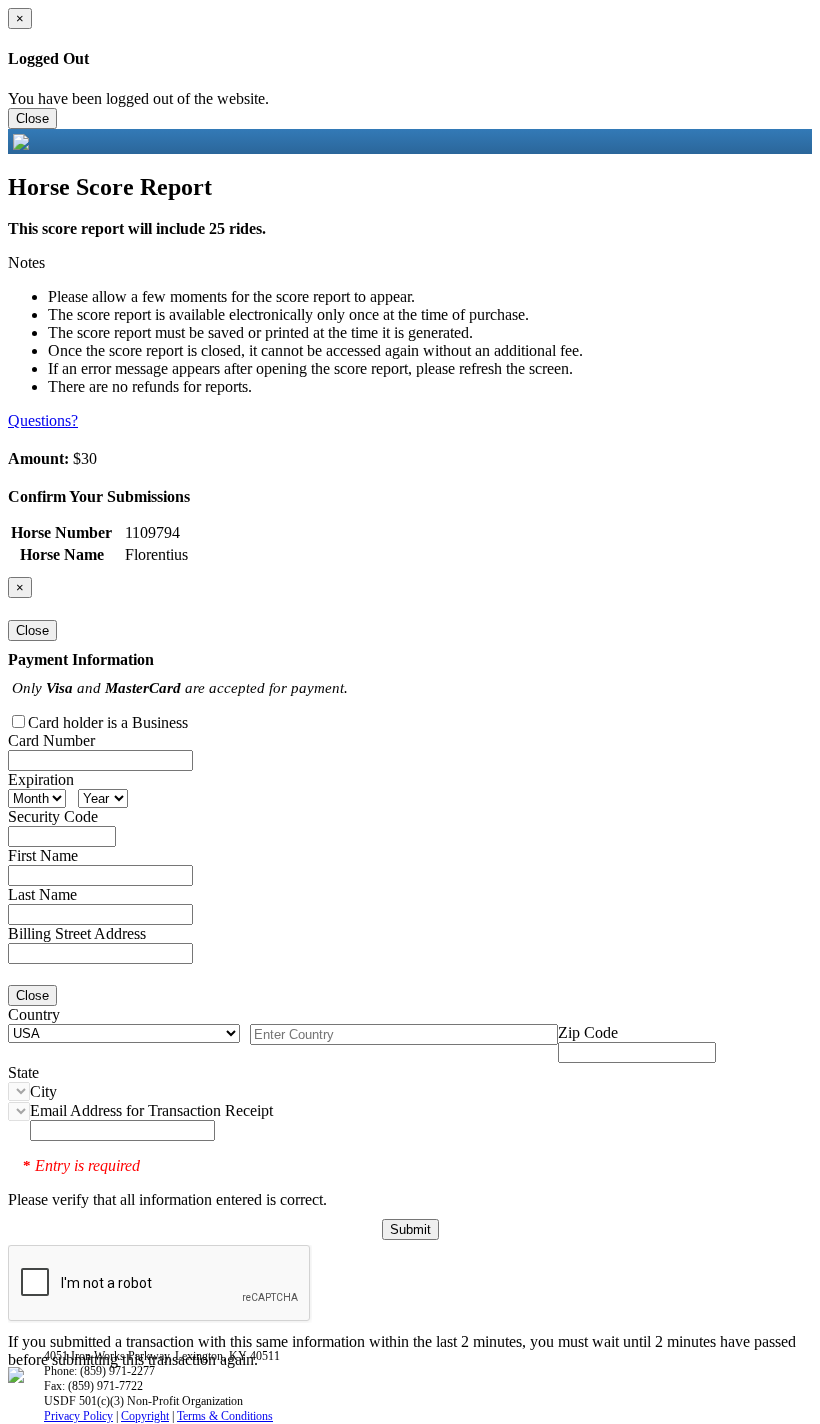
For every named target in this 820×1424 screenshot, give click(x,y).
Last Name (42, 894)
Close (32, 118)
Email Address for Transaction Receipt (151, 1110)
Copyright (145, 1416)
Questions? (43, 420)
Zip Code (588, 1032)
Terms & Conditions (225, 1416)
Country (34, 1014)
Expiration (41, 779)
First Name (43, 855)
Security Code (53, 816)
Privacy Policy (78, 1416)
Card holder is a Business (108, 722)
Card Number (51, 740)
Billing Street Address (77, 933)
